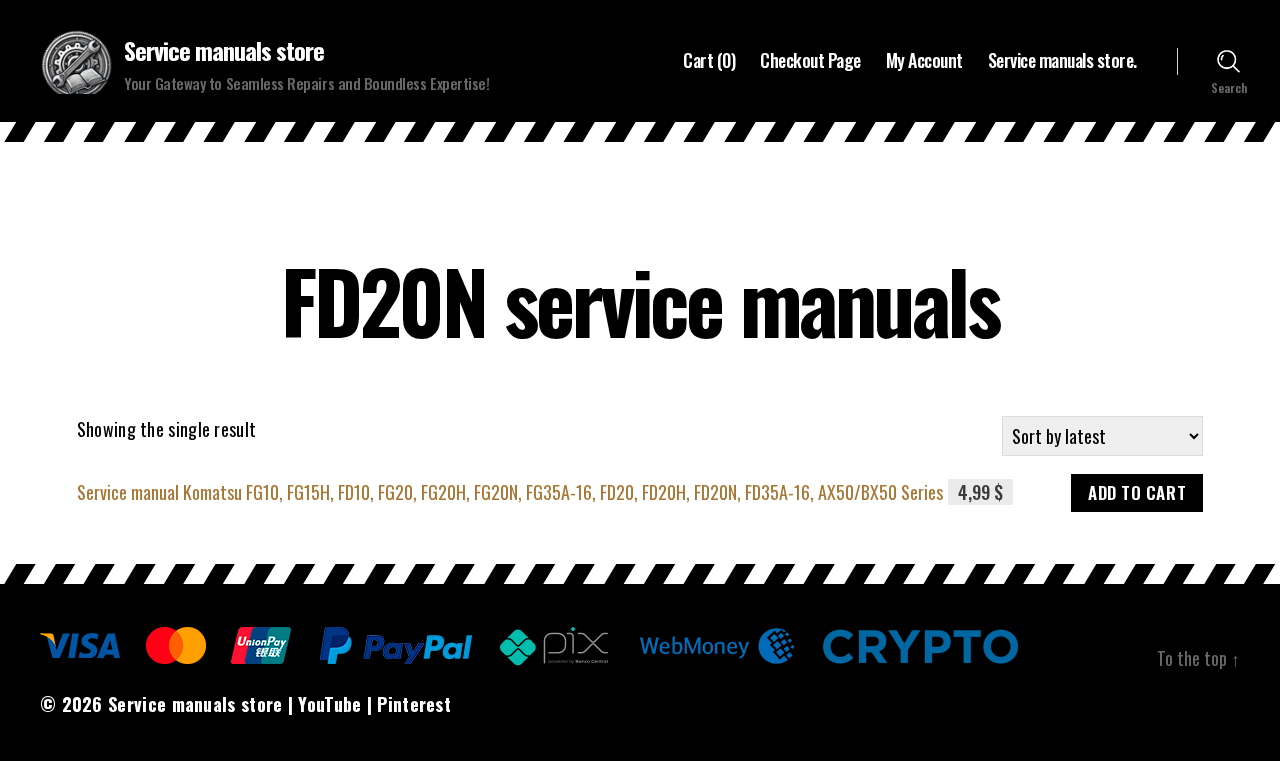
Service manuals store (224, 50)
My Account (924, 61)
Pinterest (414, 704)
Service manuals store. (1062, 61)
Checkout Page (810, 61)
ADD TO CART (1137, 492)
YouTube (329, 704)
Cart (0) (709, 61)
